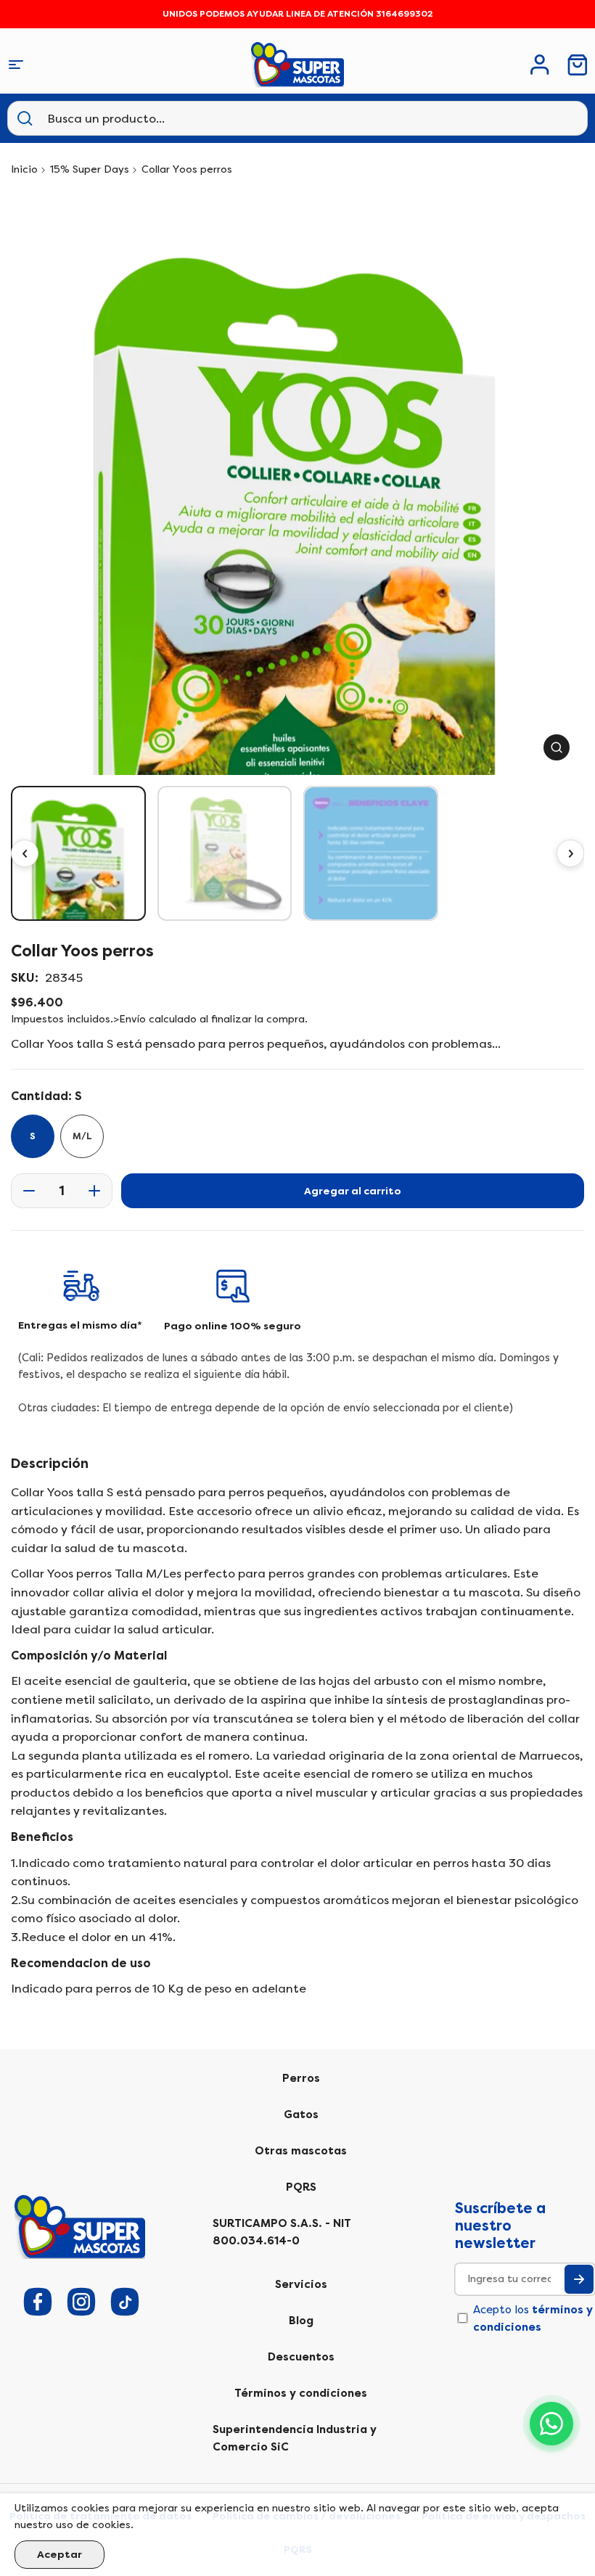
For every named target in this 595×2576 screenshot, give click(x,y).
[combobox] (119, 118)
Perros (301, 2078)
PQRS (301, 2187)
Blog (301, 2321)
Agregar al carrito (353, 1191)
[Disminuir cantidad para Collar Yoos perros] (25, 1191)
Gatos (301, 2114)
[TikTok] (125, 2302)
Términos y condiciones (301, 2393)
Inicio (24, 169)
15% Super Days (90, 169)
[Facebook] (38, 2302)
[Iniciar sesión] (540, 65)
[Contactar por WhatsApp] (551, 2424)
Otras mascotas (301, 2151)
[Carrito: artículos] (578, 65)
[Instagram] (81, 2302)
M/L (82, 1136)
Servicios (301, 2284)
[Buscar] (25, 118)
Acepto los (533, 2318)
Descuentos (301, 2357)
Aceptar (59, 2555)
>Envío (130, 1019)
